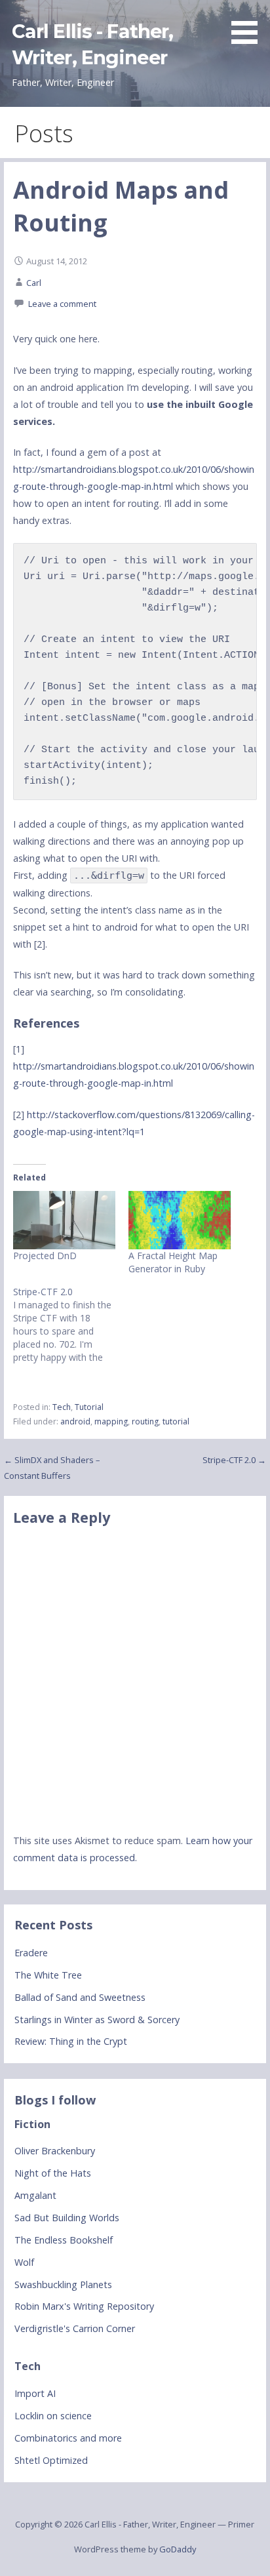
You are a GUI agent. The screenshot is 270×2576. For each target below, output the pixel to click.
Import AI (35, 2393)
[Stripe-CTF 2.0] (71, 1325)
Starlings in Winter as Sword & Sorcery (97, 2020)
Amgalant (35, 2195)
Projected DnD (45, 1256)
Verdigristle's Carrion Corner (75, 2328)
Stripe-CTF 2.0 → (234, 1460)
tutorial (176, 1421)
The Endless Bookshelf (64, 2240)
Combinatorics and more (68, 2438)
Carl (34, 283)
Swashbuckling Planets (63, 2284)
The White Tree (48, 1975)
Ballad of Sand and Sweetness (80, 1997)
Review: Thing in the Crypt (71, 2041)
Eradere (31, 1953)
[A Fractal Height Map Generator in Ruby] (180, 1220)
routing (145, 1421)
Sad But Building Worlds (67, 2218)
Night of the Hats (53, 2173)
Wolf (24, 2262)
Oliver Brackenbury (55, 2151)
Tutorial (89, 1407)
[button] (249, 24)
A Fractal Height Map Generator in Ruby (173, 1262)
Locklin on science (53, 2416)
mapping (111, 1421)
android (75, 1421)
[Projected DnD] (64, 1220)
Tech (62, 1407)
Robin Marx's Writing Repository (84, 2306)
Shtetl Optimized (51, 2460)
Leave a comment (62, 304)
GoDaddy (178, 2549)
